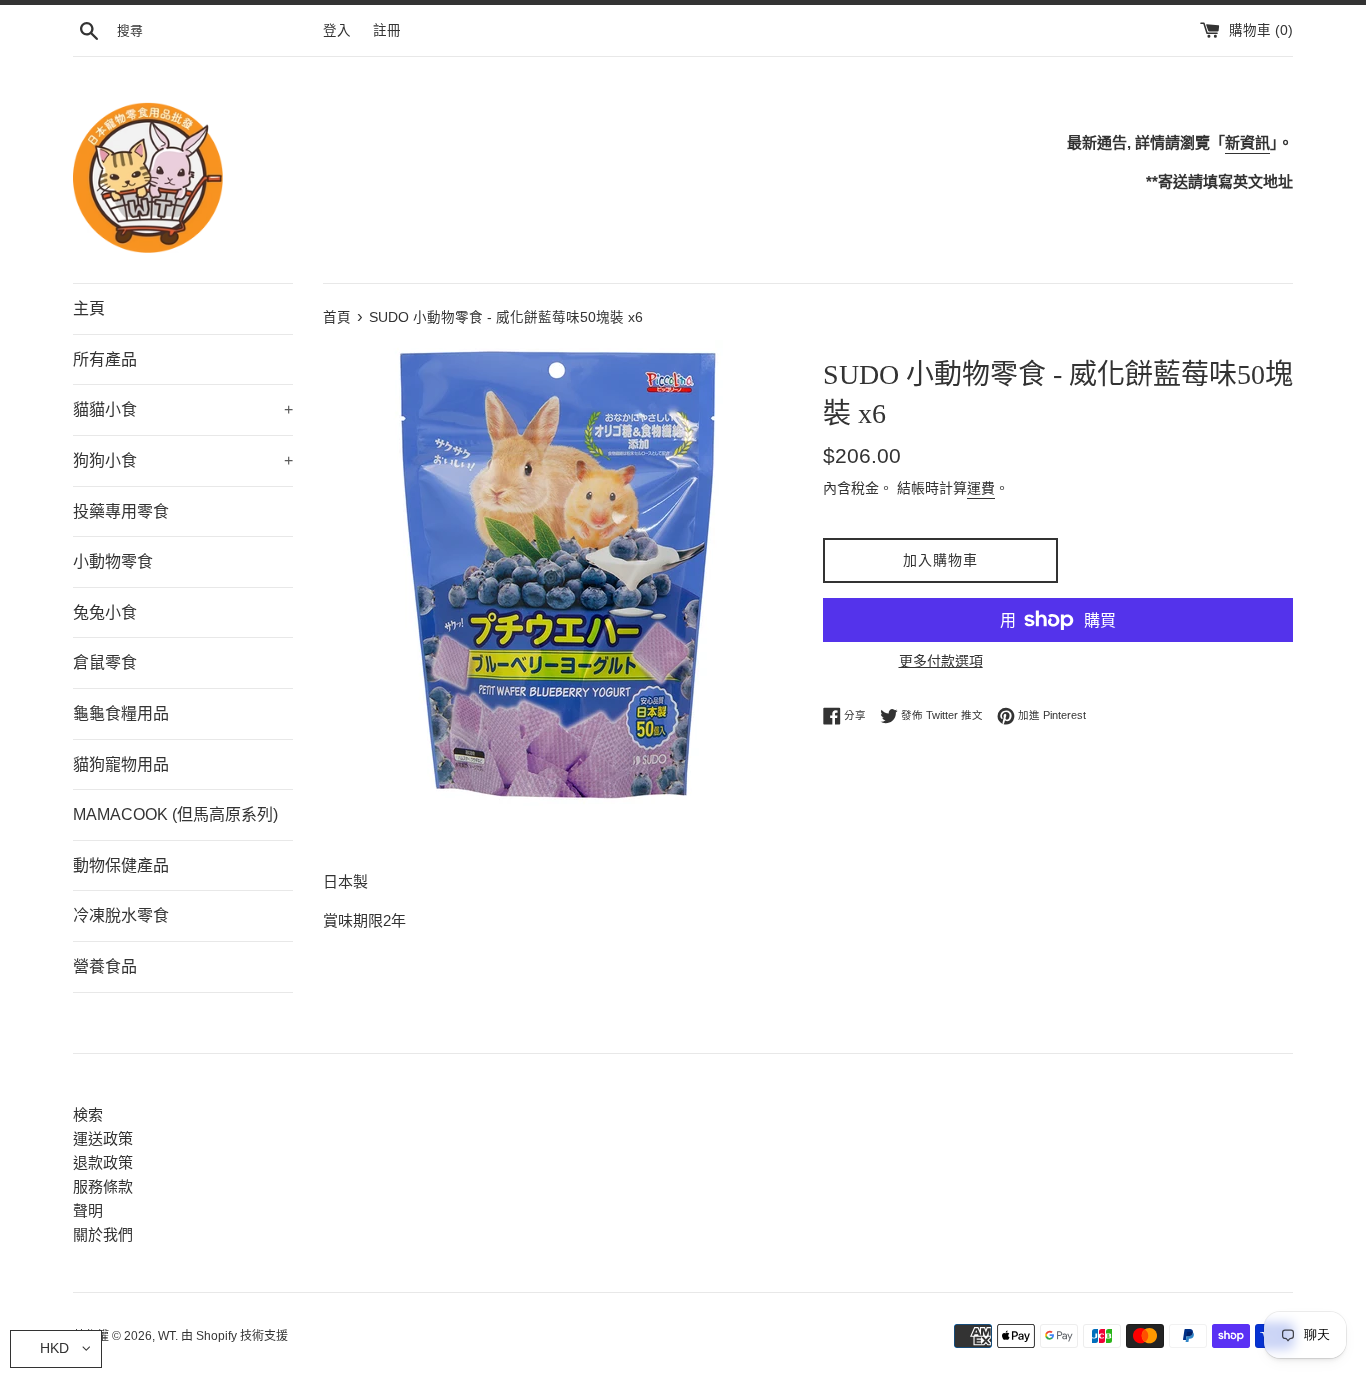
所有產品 (105, 359)
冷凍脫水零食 (121, 915)
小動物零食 (113, 561)
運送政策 (103, 1138)
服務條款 (103, 1186)
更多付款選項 (941, 661)
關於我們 (103, 1234)
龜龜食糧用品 (121, 713)
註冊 (387, 30)
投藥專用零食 (121, 511)
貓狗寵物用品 (121, 764)
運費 (981, 488)
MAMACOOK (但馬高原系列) (175, 814)
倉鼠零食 (105, 662)
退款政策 (103, 1162)
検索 (88, 1114)
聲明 (88, 1210)
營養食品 (105, 966)
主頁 (89, 308)
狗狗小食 (183, 460)
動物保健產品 (121, 865)
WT (166, 1336)
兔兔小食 (105, 612)
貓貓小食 (183, 409)
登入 (337, 30)
